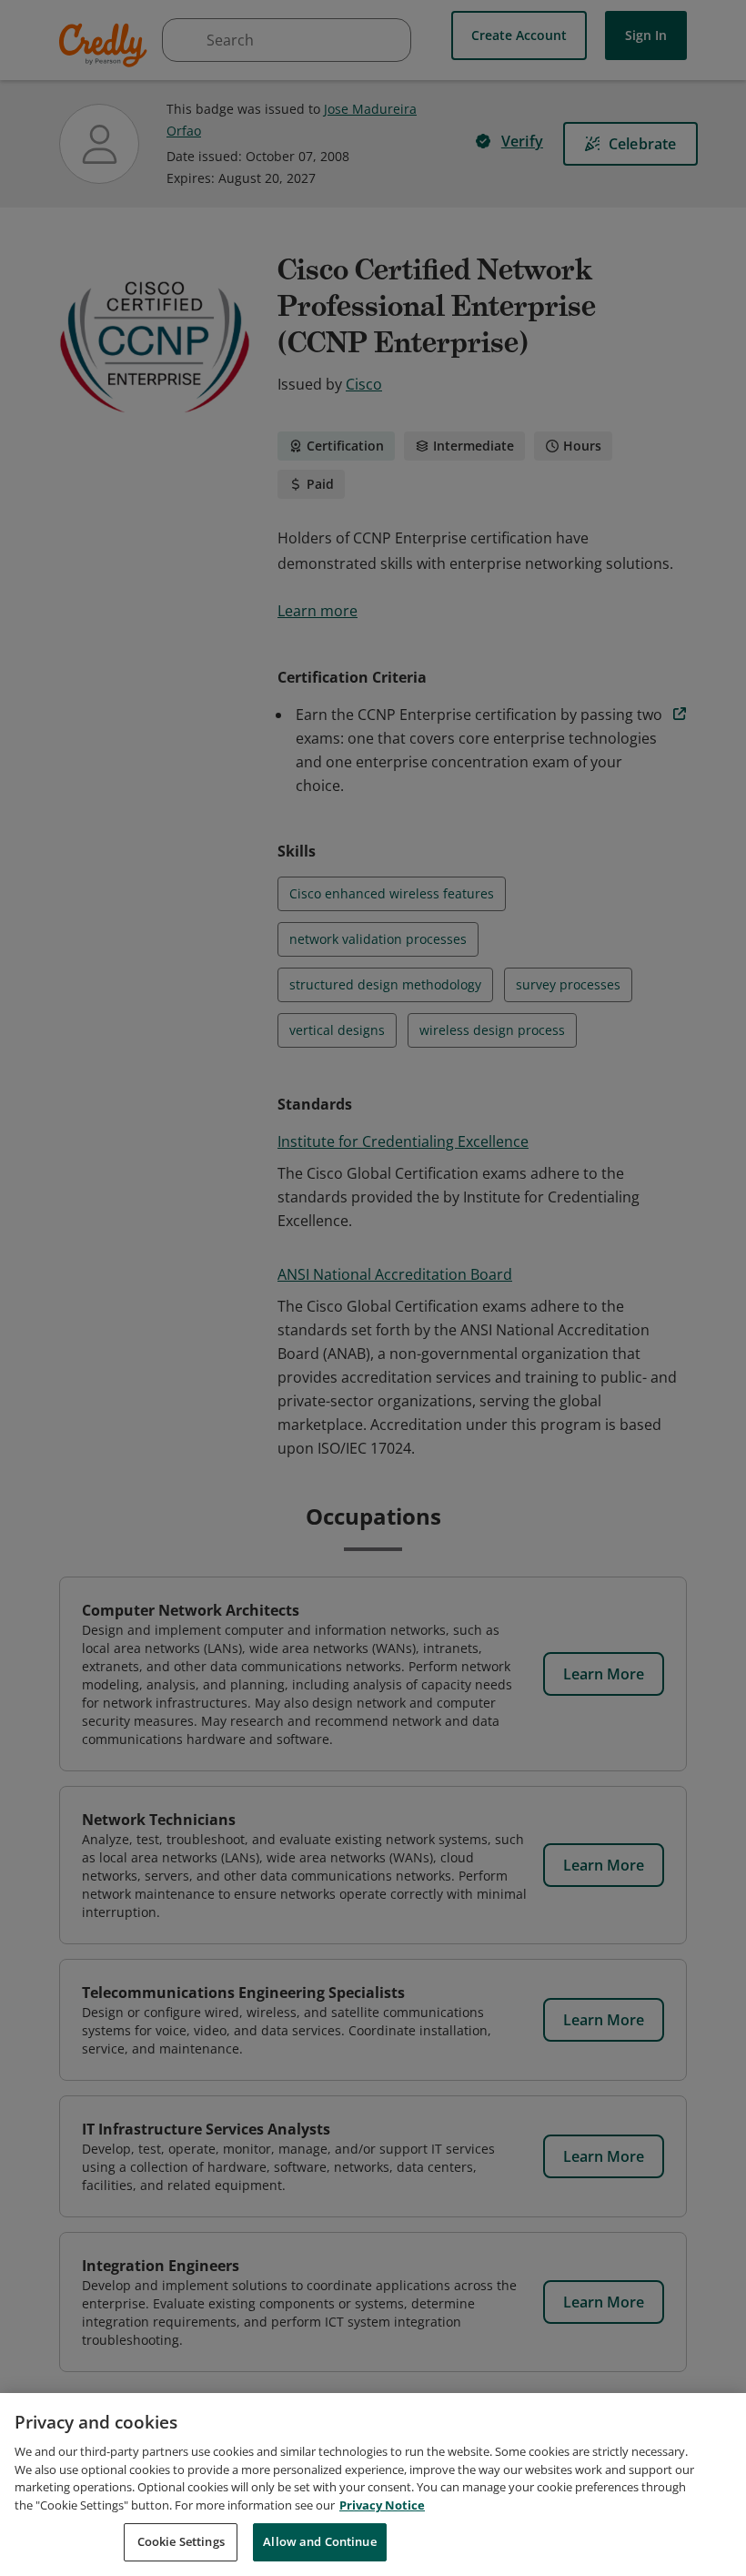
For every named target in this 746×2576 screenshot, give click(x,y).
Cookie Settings (181, 2541)
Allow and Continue (319, 2541)
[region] (373, 2485)
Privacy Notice (382, 2505)
